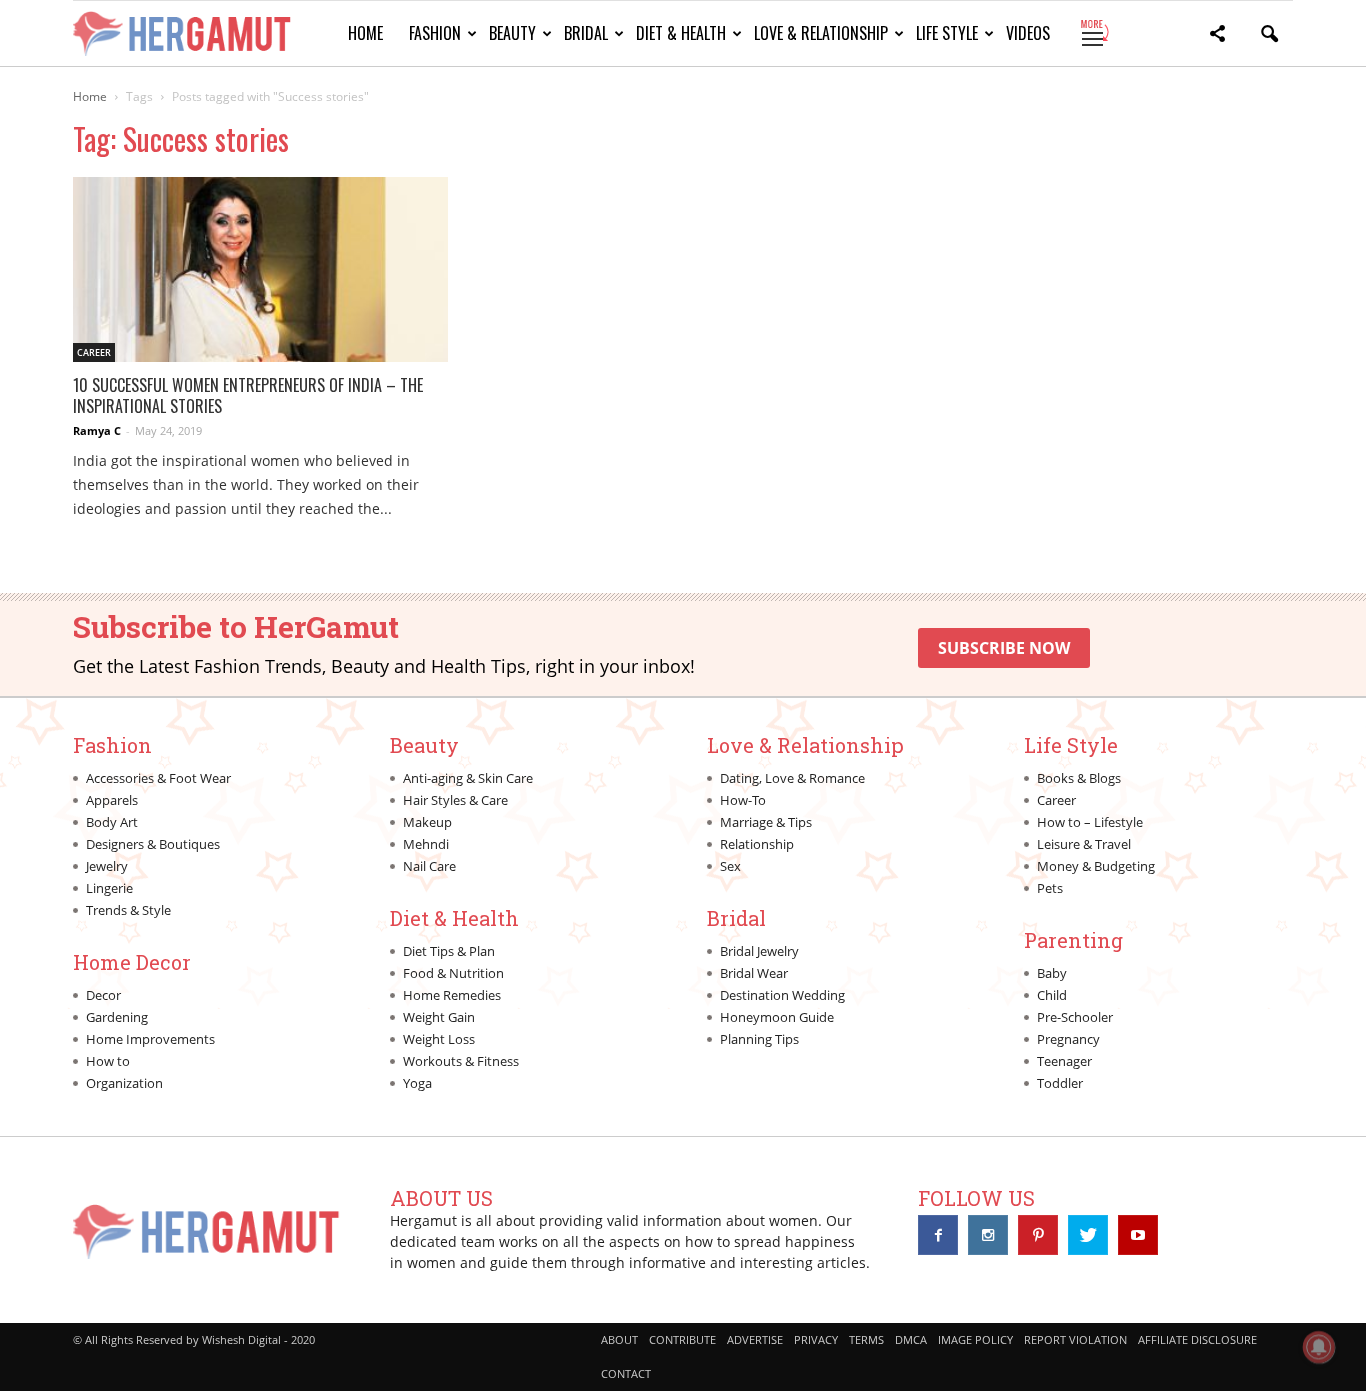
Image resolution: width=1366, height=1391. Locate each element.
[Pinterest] (1038, 1235)
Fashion (435, 33)
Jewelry (107, 866)
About (619, 1339)
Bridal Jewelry (759, 951)
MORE (1093, 33)
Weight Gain (439, 1017)
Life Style (947, 33)
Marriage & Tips (766, 822)
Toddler (1060, 1083)
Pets (1050, 888)
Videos (1028, 33)
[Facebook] (938, 1235)
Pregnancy (1068, 1039)
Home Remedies (452, 995)
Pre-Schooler (1075, 1017)
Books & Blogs (1079, 778)
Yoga (417, 1083)
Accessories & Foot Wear (158, 778)
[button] (1217, 36)
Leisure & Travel (1084, 844)
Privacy (816, 1339)
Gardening (117, 1017)
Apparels (112, 800)
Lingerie (109, 888)
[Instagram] (988, 1235)
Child (1052, 995)
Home (365, 33)
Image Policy (975, 1339)
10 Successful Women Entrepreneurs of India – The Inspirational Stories (248, 395)
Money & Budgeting (1096, 866)
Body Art (112, 822)
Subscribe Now (1004, 648)
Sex (730, 866)
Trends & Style (128, 910)
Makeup (427, 822)
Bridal (586, 33)
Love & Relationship (821, 33)
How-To (743, 800)
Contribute (682, 1339)
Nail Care (429, 866)
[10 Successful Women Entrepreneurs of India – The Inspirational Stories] (260, 269)
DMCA (911, 1339)
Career (94, 352)
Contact (626, 1373)
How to (108, 1061)
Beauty (512, 33)
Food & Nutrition (453, 973)
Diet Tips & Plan (449, 951)
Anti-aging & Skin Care (468, 778)
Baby (1052, 973)
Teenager (1064, 1061)
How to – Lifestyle (1090, 822)
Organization (124, 1083)
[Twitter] (1088, 1235)
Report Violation (1075, 1339)
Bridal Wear (754, 973)
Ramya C (97, 430)
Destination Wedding (782, 995)
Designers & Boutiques (153, 844)
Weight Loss (439, 1039)
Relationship (757, 844)
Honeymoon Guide (777, 1017)
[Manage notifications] (1319, 1347)
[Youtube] (1138, 1235)
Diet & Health (681, 33)
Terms (866, 1339)
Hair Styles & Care (455, 800)
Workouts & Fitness (461, 1061)
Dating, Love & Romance (792, 778)
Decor (103, 995)
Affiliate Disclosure (1197, 1339)
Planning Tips (759, 1039)
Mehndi (426, 844)
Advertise (755, 1339)
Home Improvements (150, 1039)
